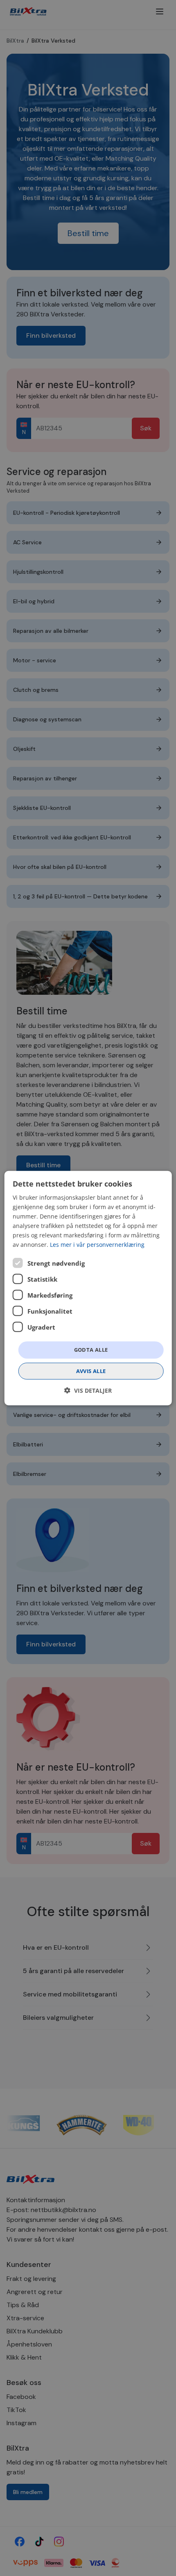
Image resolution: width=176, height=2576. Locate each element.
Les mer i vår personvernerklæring (97, 1245)
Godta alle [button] (91, 1350)
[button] (88, 1390)
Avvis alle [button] (91, 1371)
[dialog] (88, 1288)
